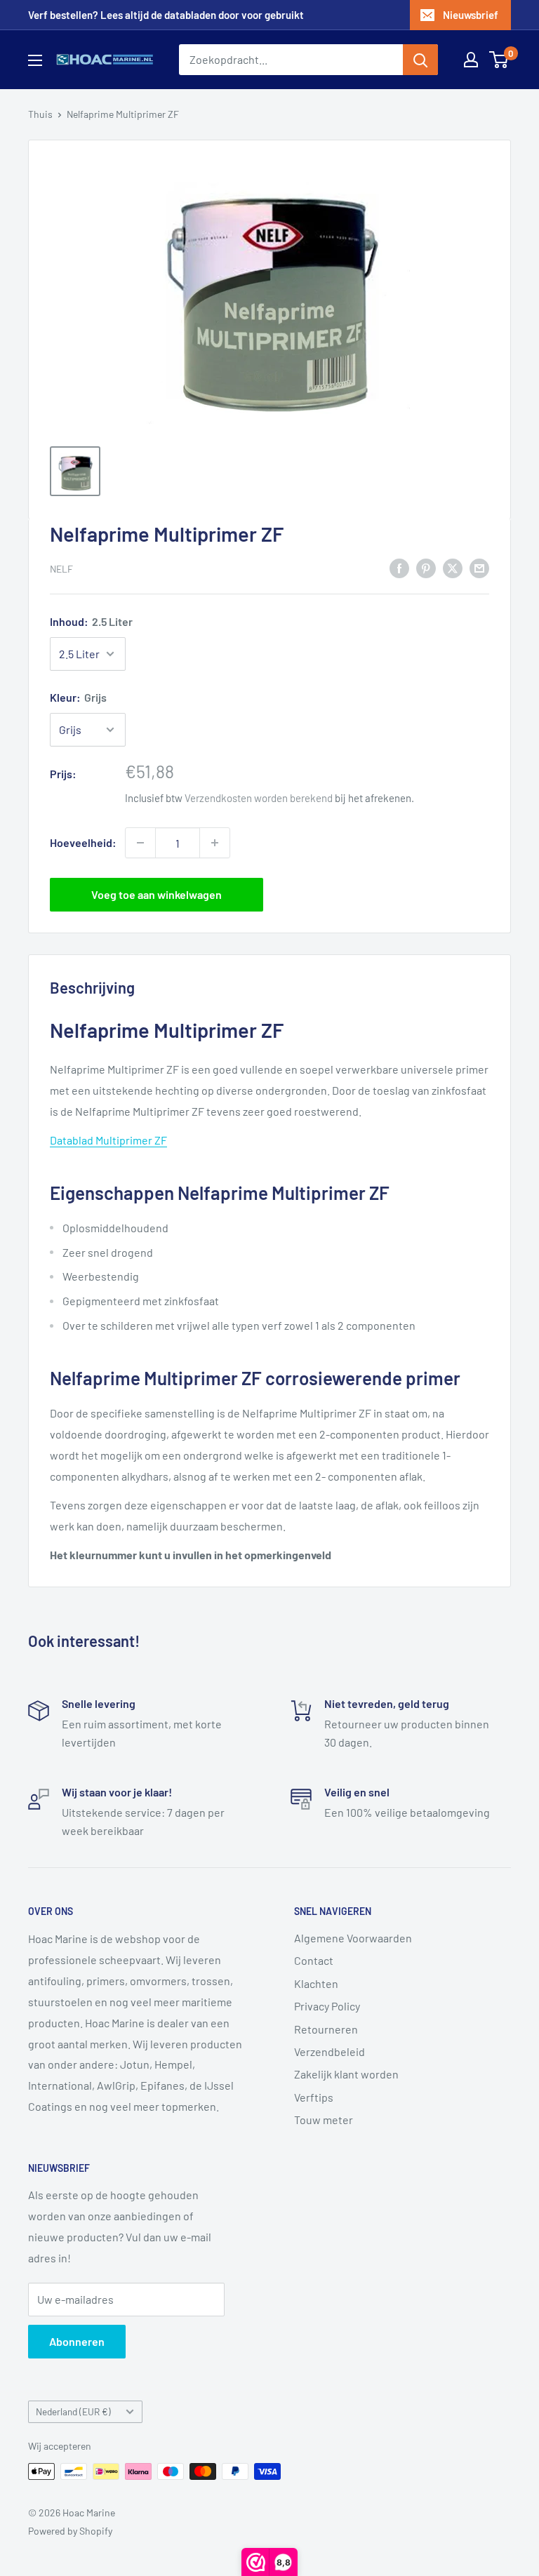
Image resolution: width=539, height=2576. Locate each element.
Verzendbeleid (330, 2051)
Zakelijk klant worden (346, 2074)
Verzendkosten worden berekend (259, 798)
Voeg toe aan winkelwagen (157, 894)
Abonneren (77, 2341)
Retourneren (326, 2029)
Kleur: (78, 697)
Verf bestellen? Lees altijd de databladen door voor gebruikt (166, 15)
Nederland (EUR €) (73, 2411)
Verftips (314, 2097)
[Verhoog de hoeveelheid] (215, 843)
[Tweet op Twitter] (453, 567)
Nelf (61, 569)
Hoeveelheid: (83, 842)
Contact (314, 1960)
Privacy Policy (327, 2006)
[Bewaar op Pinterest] (426, 567)
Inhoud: (91, 621)
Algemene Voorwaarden (353, 1938)
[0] (499, 60)
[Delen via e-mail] (479, 567)
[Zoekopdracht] (420, 60)
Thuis (40, 114)
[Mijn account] (471, 60)
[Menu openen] (35, 60)
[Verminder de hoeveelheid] (140, 843)
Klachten (316, 1983)
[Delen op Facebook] (399, 567)
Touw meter (324, 2120)
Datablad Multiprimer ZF (108, 1140)
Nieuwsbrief (471, 15)
